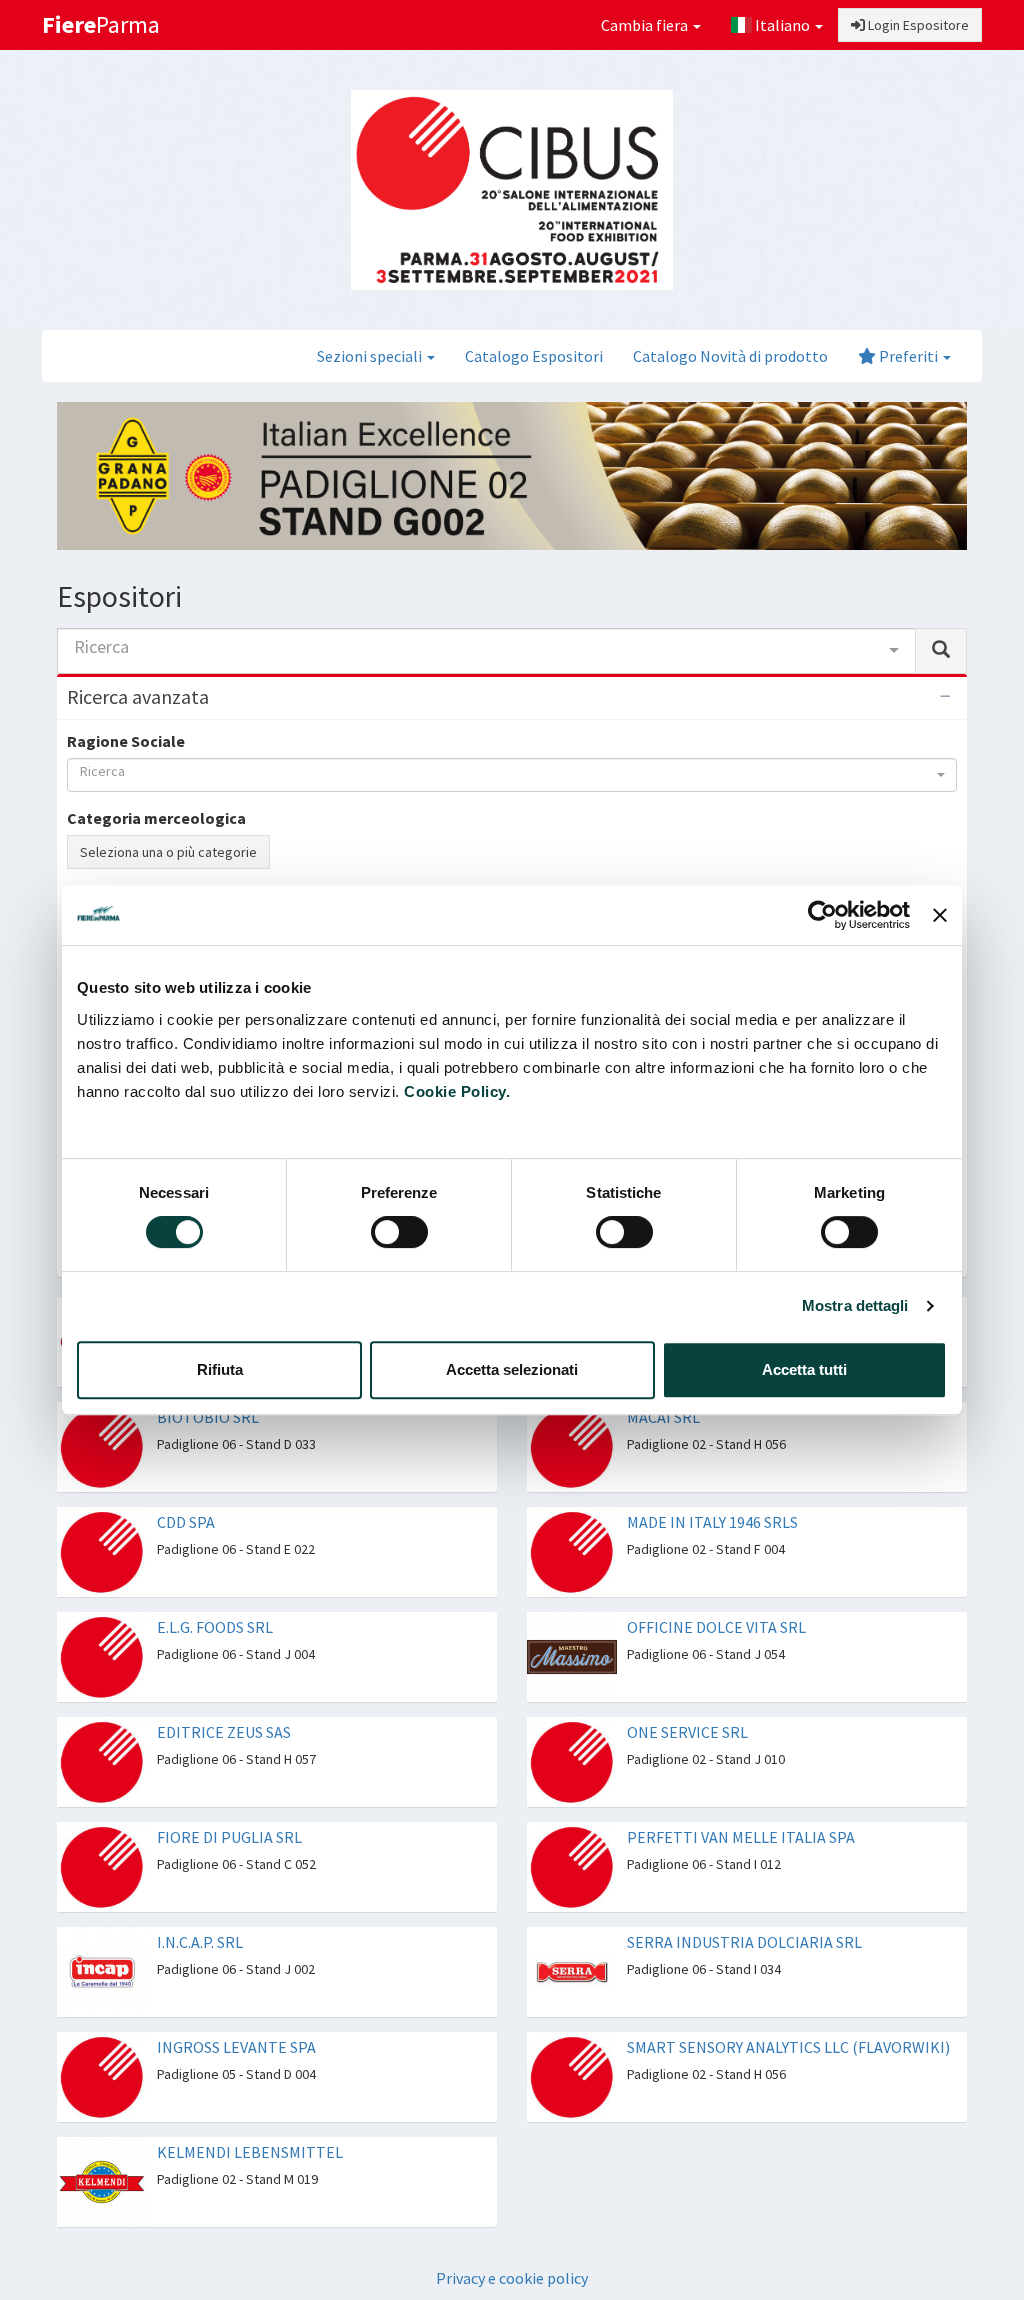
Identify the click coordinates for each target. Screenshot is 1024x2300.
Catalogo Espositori (534, 356)
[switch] (399, 1232)
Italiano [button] (782, 25)
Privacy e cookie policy (512, 2240)
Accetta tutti (804, 1369)
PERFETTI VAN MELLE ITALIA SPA (741, 1799)
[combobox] (486, 651)
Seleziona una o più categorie (168, 852)
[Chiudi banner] (940, 915)
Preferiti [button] (908, 356)
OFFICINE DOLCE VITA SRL (716, 1589)
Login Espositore (917, 25)
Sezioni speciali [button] (371, 356)
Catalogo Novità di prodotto (730, 356)
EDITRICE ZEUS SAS (224, 1694)
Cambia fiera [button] (646, 25)
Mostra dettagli (855, 1305)
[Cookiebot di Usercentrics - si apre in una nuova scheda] (822, 915)
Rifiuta (220, 1369)
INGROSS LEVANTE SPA (236, 2009)
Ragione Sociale (126, 741)
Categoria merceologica (156, 818)
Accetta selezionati (512, 1369)
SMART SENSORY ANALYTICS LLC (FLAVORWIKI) (788, 2009)
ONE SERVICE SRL (687, 1694)
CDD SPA (186, 1484)
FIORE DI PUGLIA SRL (229, 1799)
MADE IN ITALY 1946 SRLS (712, 1484)
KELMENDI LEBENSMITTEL (250, 2114)
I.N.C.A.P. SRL (200, 1904)
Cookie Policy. (457, 1091)
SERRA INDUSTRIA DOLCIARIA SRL (744, 1904)
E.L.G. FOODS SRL (215, 1589)
